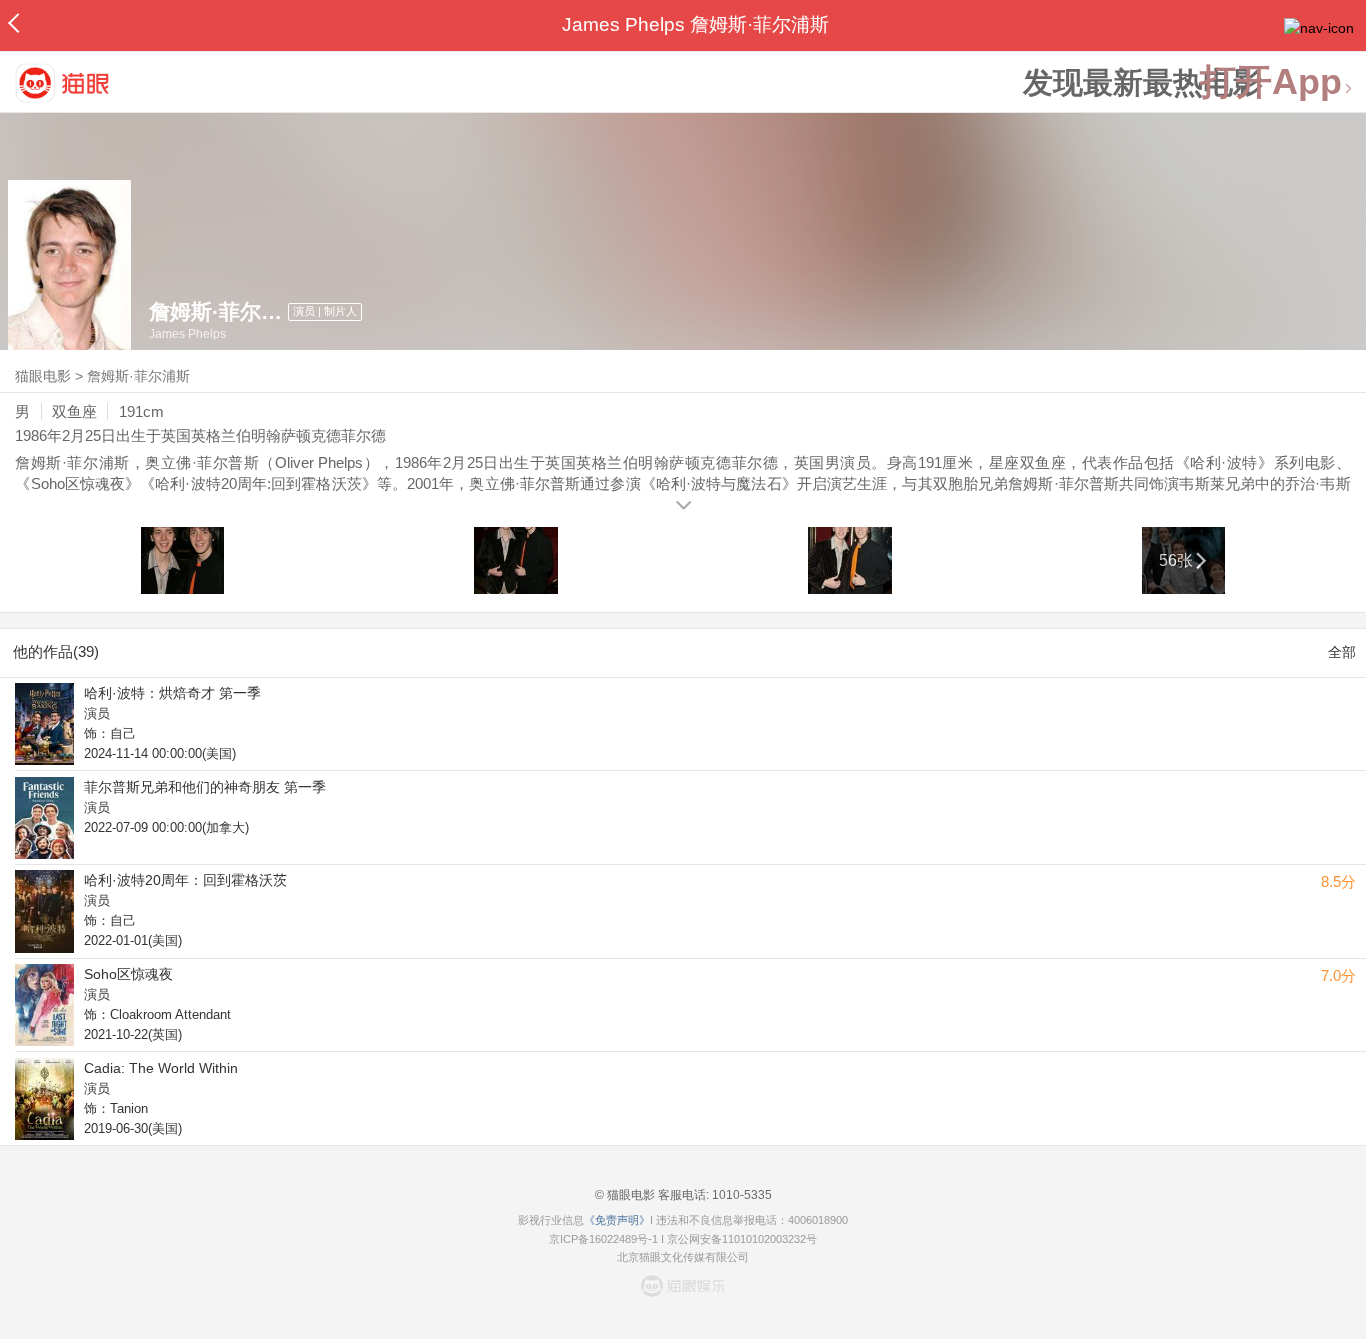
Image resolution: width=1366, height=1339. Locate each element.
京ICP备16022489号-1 (603, 1239)
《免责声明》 (617, 1220)
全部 (1342, 652)
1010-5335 (740, 1195)
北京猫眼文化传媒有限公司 (683, 1257)
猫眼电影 (43, 376)
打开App (1271, 82)
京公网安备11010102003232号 (742, 1239)
